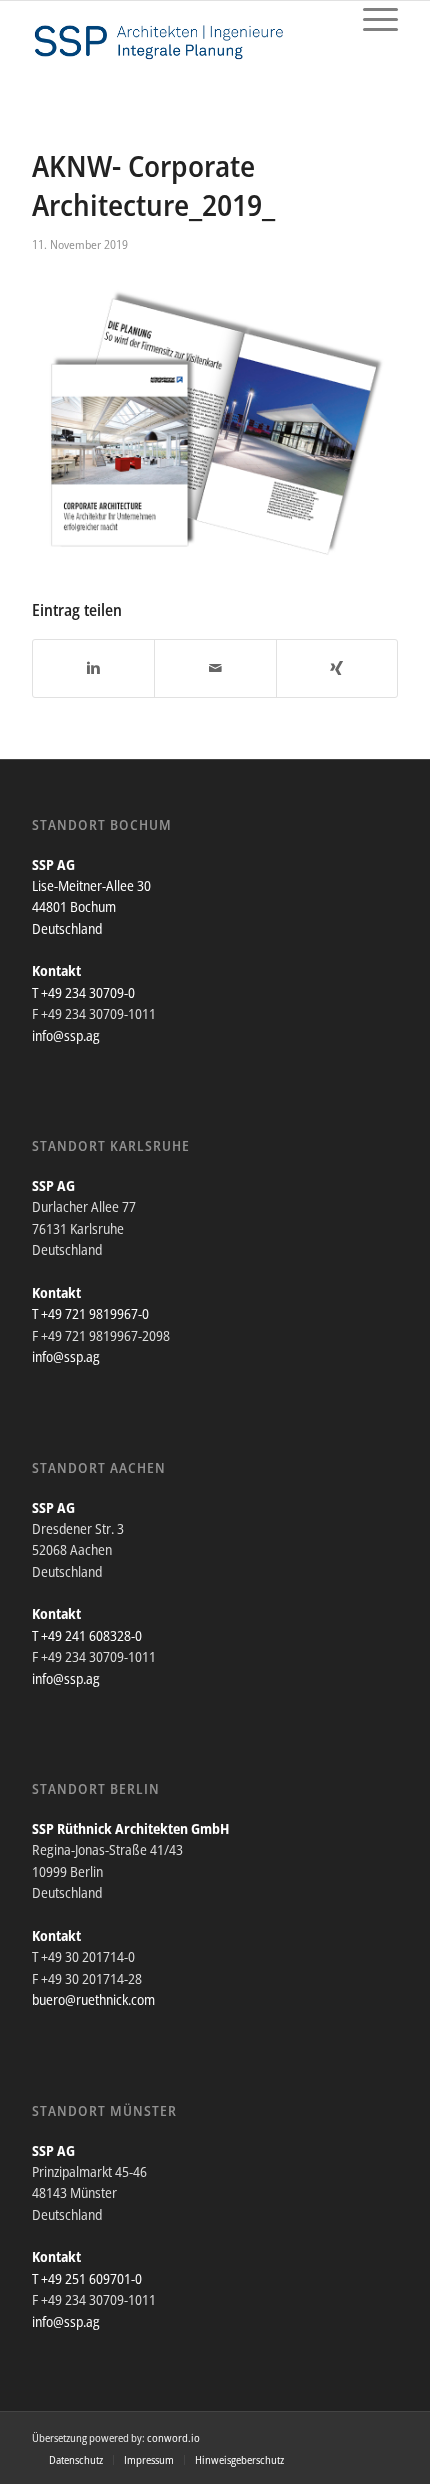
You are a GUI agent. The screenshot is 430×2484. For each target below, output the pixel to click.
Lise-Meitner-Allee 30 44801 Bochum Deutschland (91, 907)
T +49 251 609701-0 (87, 2278)
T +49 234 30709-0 (83, 992)
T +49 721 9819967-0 (90, 1313)
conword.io (173, 2437)
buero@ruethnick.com (93, 1999)
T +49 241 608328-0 (87, 1635)
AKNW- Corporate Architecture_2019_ (153, 185)
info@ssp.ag (66, 1035)
